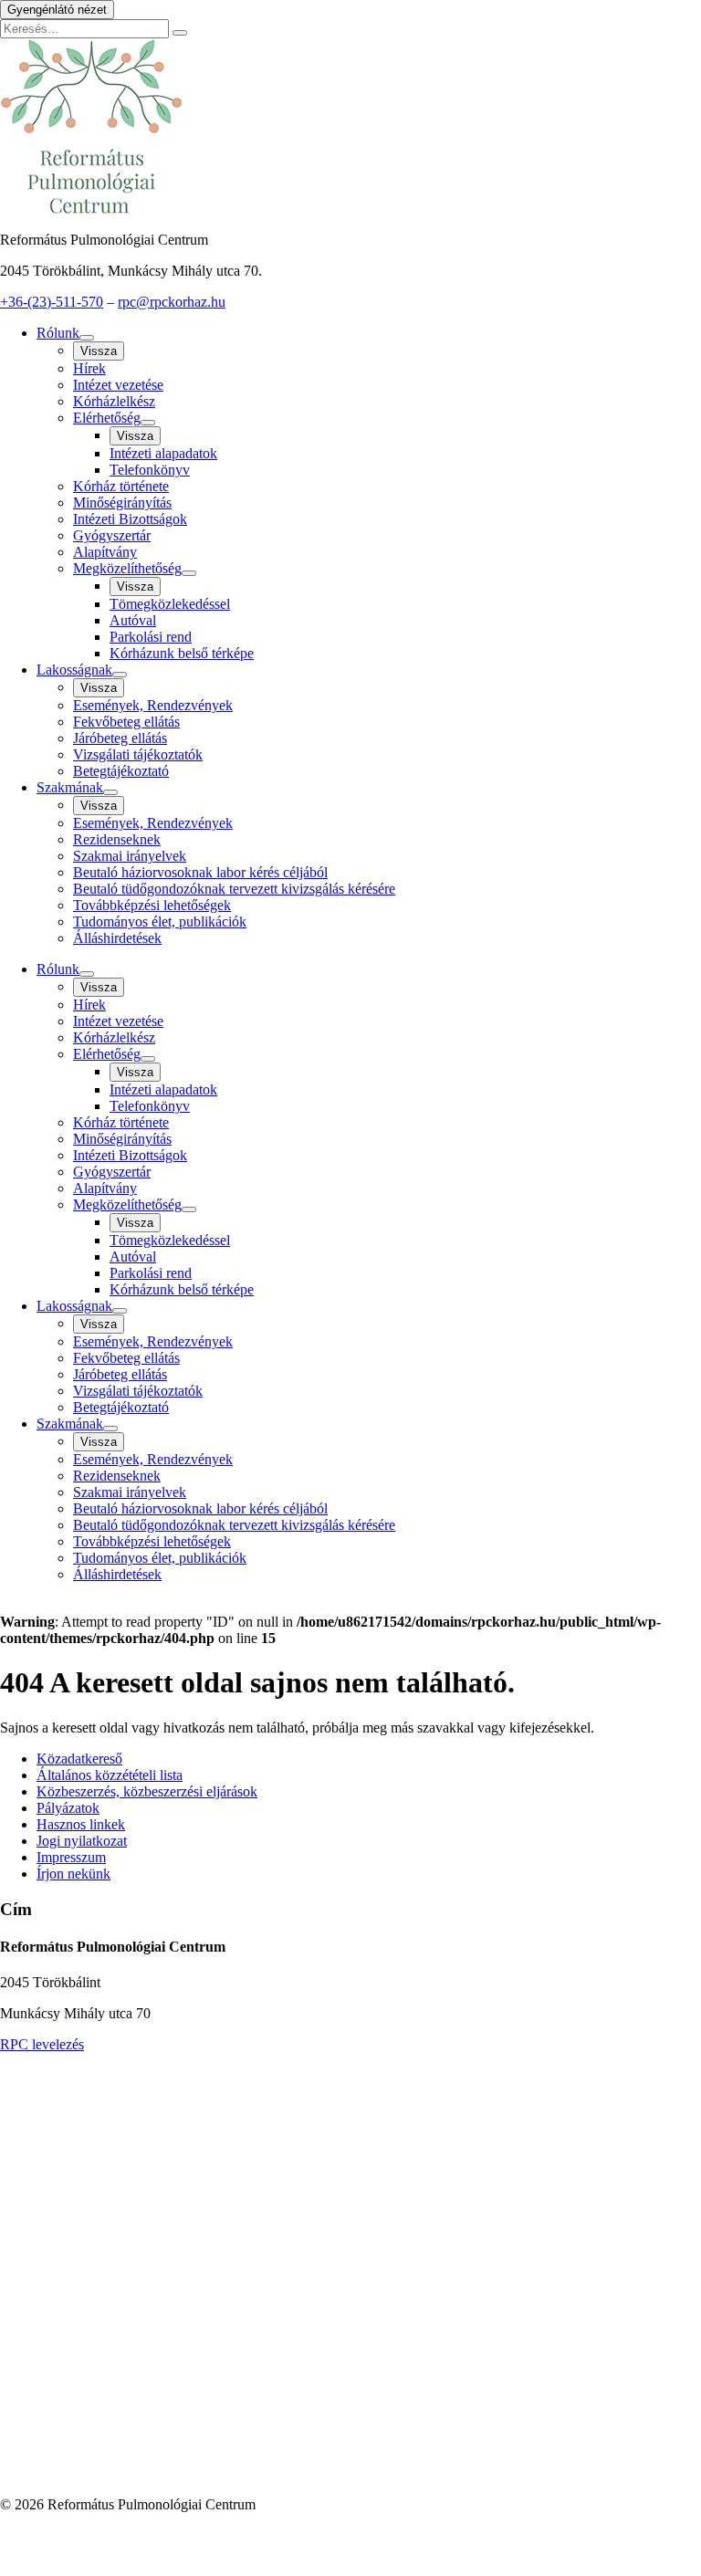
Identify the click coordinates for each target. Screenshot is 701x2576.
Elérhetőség (107, 418)
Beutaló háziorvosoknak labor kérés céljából (200, 872)
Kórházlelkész (114, 401)
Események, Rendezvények (153, 705)
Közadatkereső (79, 1759)
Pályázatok (68, 1808)
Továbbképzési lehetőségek (152, 905)
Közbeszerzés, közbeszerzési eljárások (147, 1791)
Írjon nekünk (73, 1874)
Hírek (89, 368)
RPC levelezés (42, 2044)
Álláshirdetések (117, 938)
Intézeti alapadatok (163, 453)
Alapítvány (105, 552)
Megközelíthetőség (127, 568)
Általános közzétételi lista (110, 1775)
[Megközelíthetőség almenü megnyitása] (189, 573)
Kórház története (121, 486)
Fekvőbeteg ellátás (126, 722)
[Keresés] (180, 33)
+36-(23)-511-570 (52, 302)
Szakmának (70, 787)
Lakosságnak (74, 670)
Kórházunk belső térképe (182, 653)
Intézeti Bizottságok (130, 519)
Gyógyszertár (112, 535)
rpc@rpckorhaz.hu (172, 302)
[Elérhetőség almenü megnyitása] (148, 423)
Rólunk (58, 333)
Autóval (133, 620)
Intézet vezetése (118, 385)
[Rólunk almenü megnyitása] (87, 338)
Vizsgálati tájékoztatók (138, 754)
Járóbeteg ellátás (120, 738)
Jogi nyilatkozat (82, 1841)
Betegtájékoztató (121, 771)
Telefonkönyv (150, 470)
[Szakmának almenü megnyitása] (110, 792)
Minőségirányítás (122, 503)
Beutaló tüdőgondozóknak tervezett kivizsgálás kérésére (234, 889)
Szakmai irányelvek (130, 856)
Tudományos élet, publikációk (160, 921)
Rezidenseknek (117, 839)
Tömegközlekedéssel (170, 604)
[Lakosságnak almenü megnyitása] (120, 675)
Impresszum (71, 1857)
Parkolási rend (151, 637)
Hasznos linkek (81, 1824)
